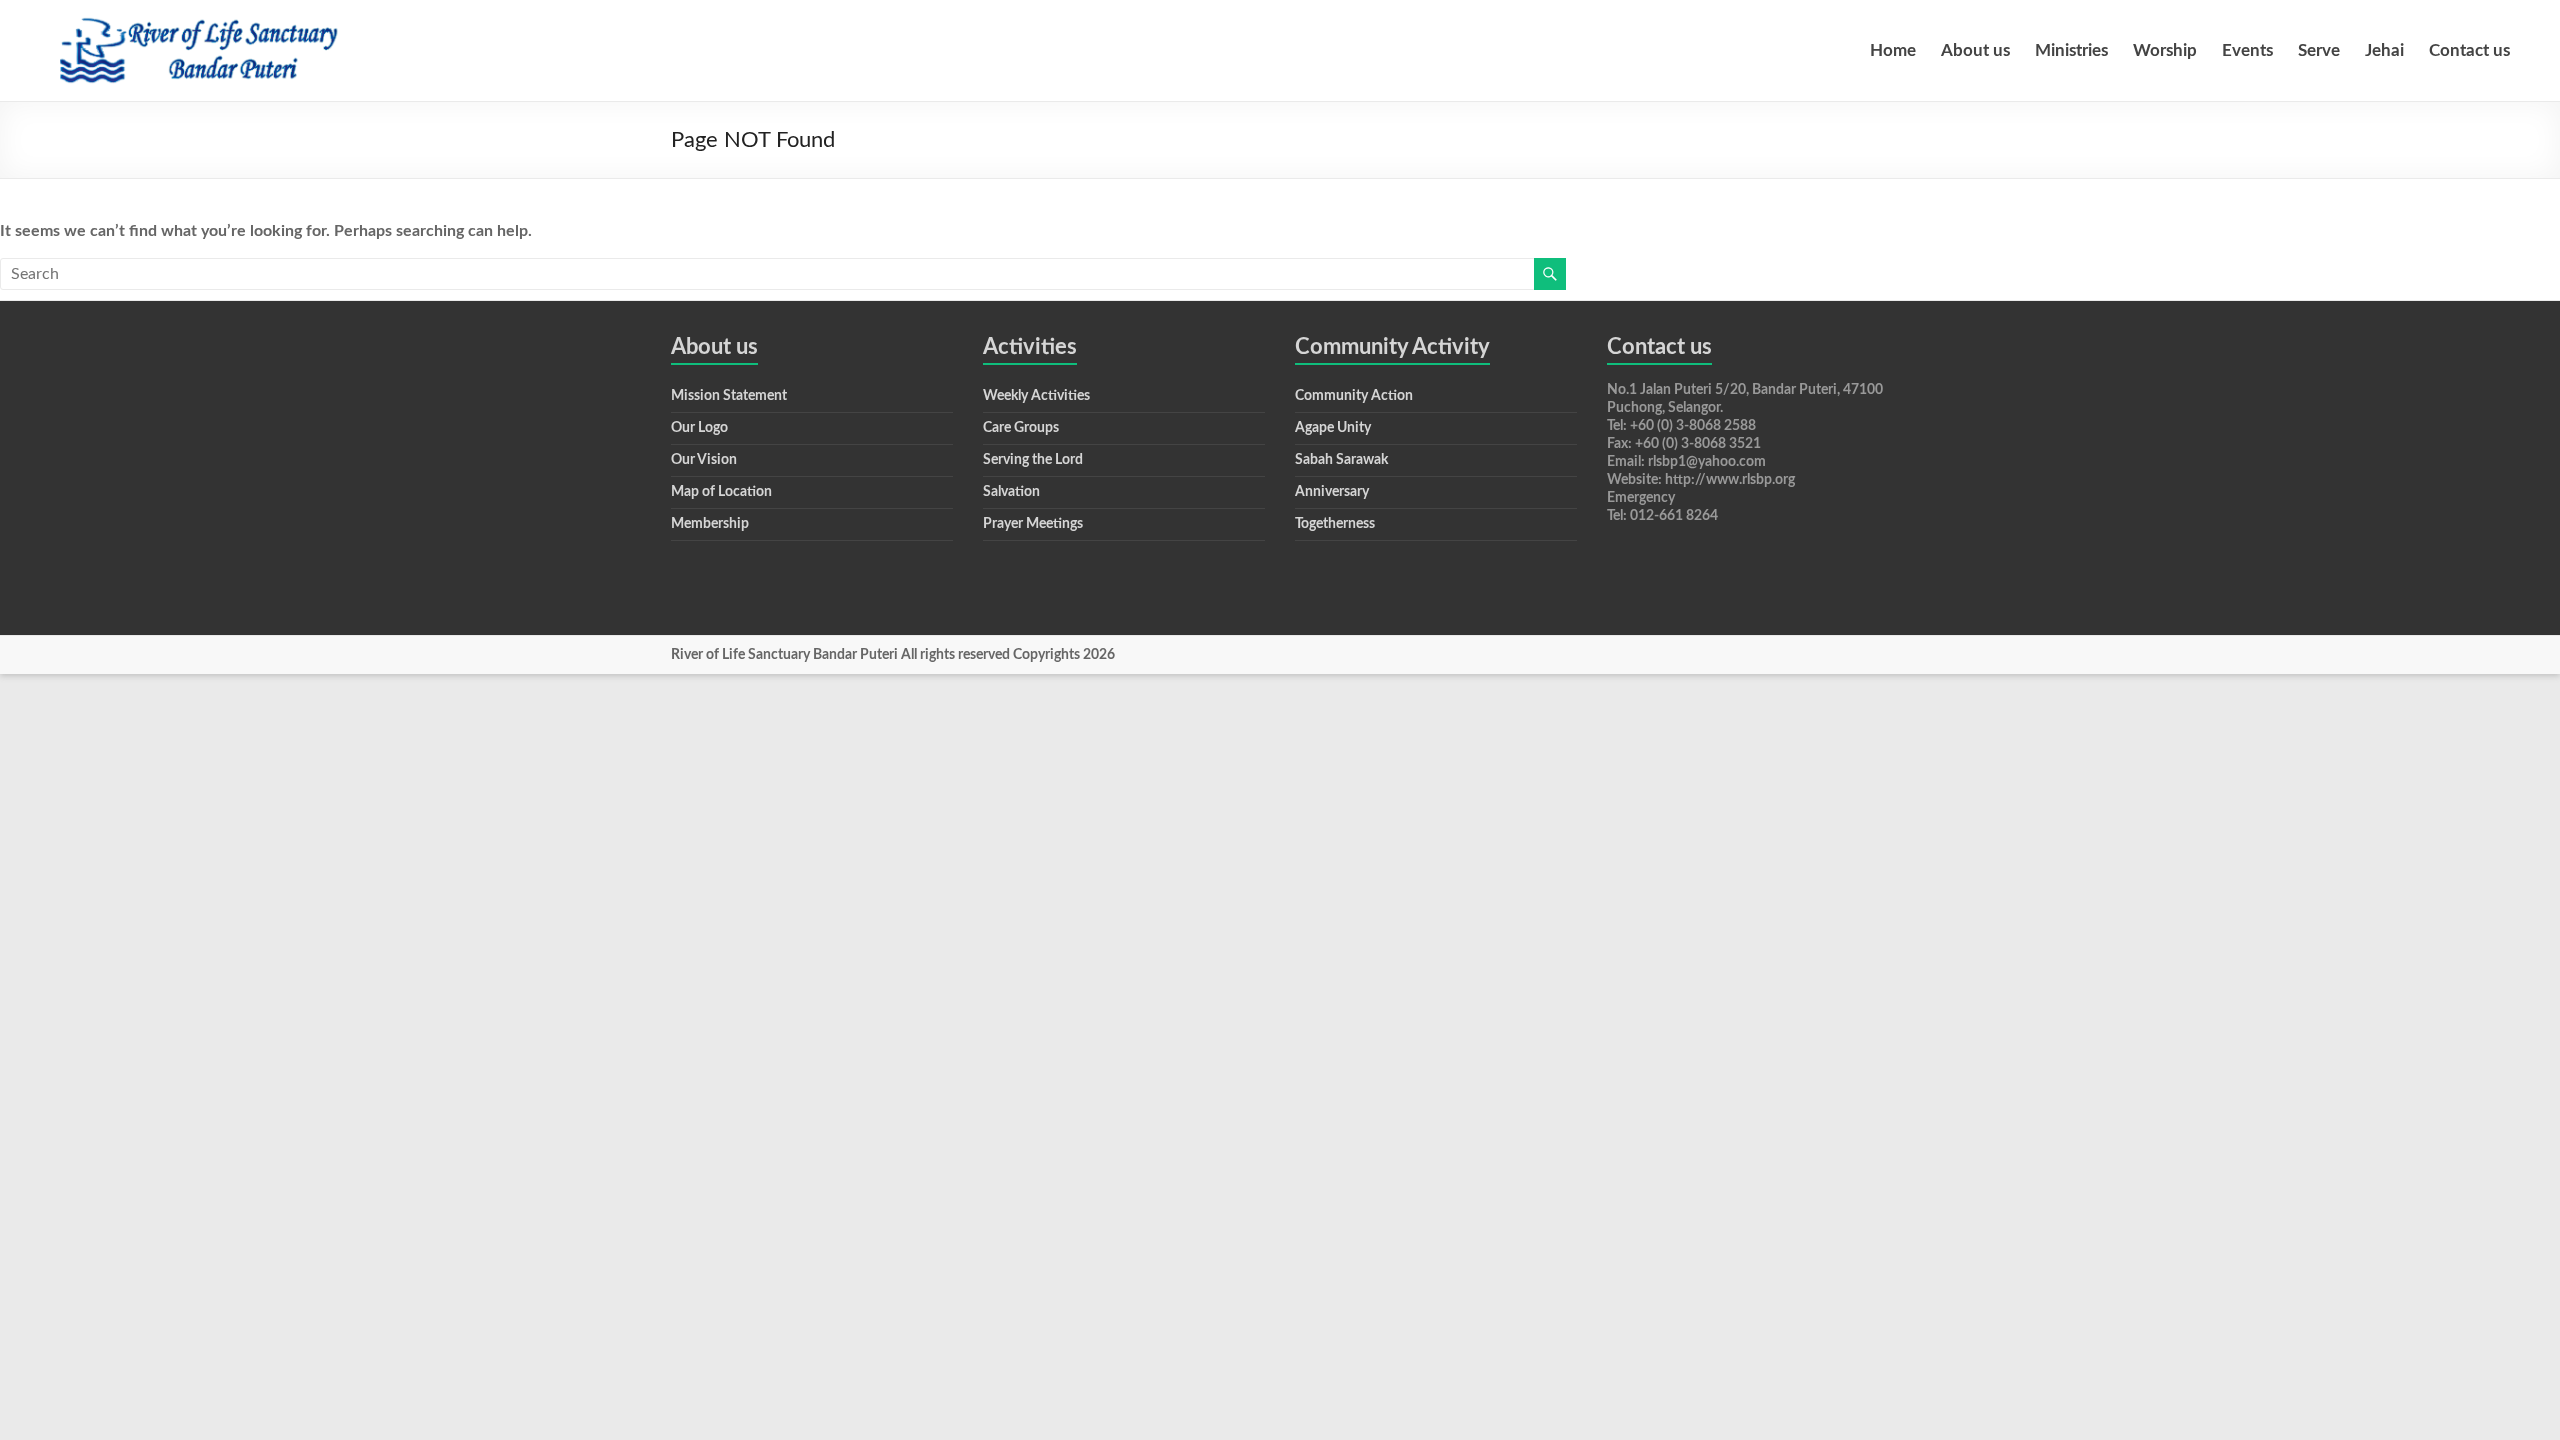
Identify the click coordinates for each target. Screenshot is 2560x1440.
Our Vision (704, 460)
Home (1893, 50)
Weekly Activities (1036, 396)
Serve (2319, 50)
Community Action (1354, 396)
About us (1975, 50)
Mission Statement (729, 396)
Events (2247, 50)
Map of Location (721, 492)
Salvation (1011, 492)
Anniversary (1332, 492)
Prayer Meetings (1033, 524)
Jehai (2384, 50)
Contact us (2469, 50)
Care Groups (1021, 428)
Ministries (2071, 50)
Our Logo (699, 428)
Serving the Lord (1033, 460)
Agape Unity (1333, 428)
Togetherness (1335, 524)
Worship (2165, 50)
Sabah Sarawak (1341, 460)
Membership (710, 524)
